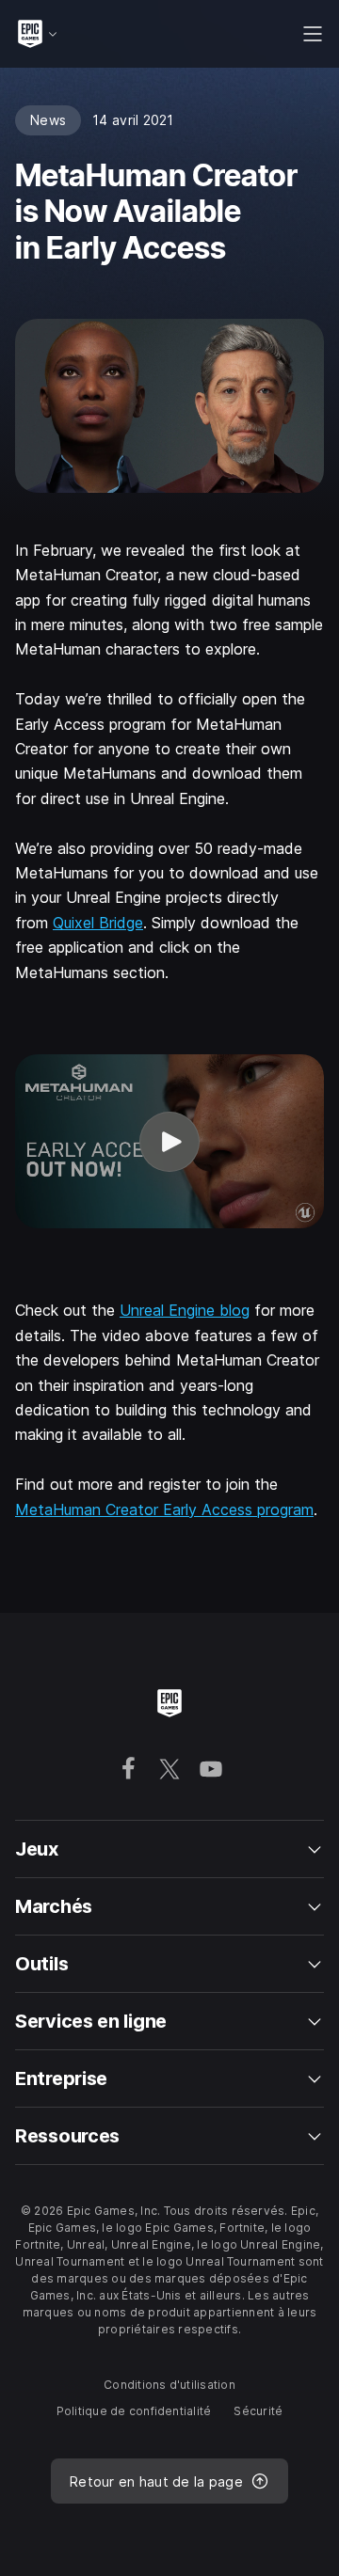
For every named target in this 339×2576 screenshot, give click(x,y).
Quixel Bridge (98, 923)
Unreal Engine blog (185, 1310)
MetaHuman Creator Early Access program (164, 1509)
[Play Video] (169, 1141)
